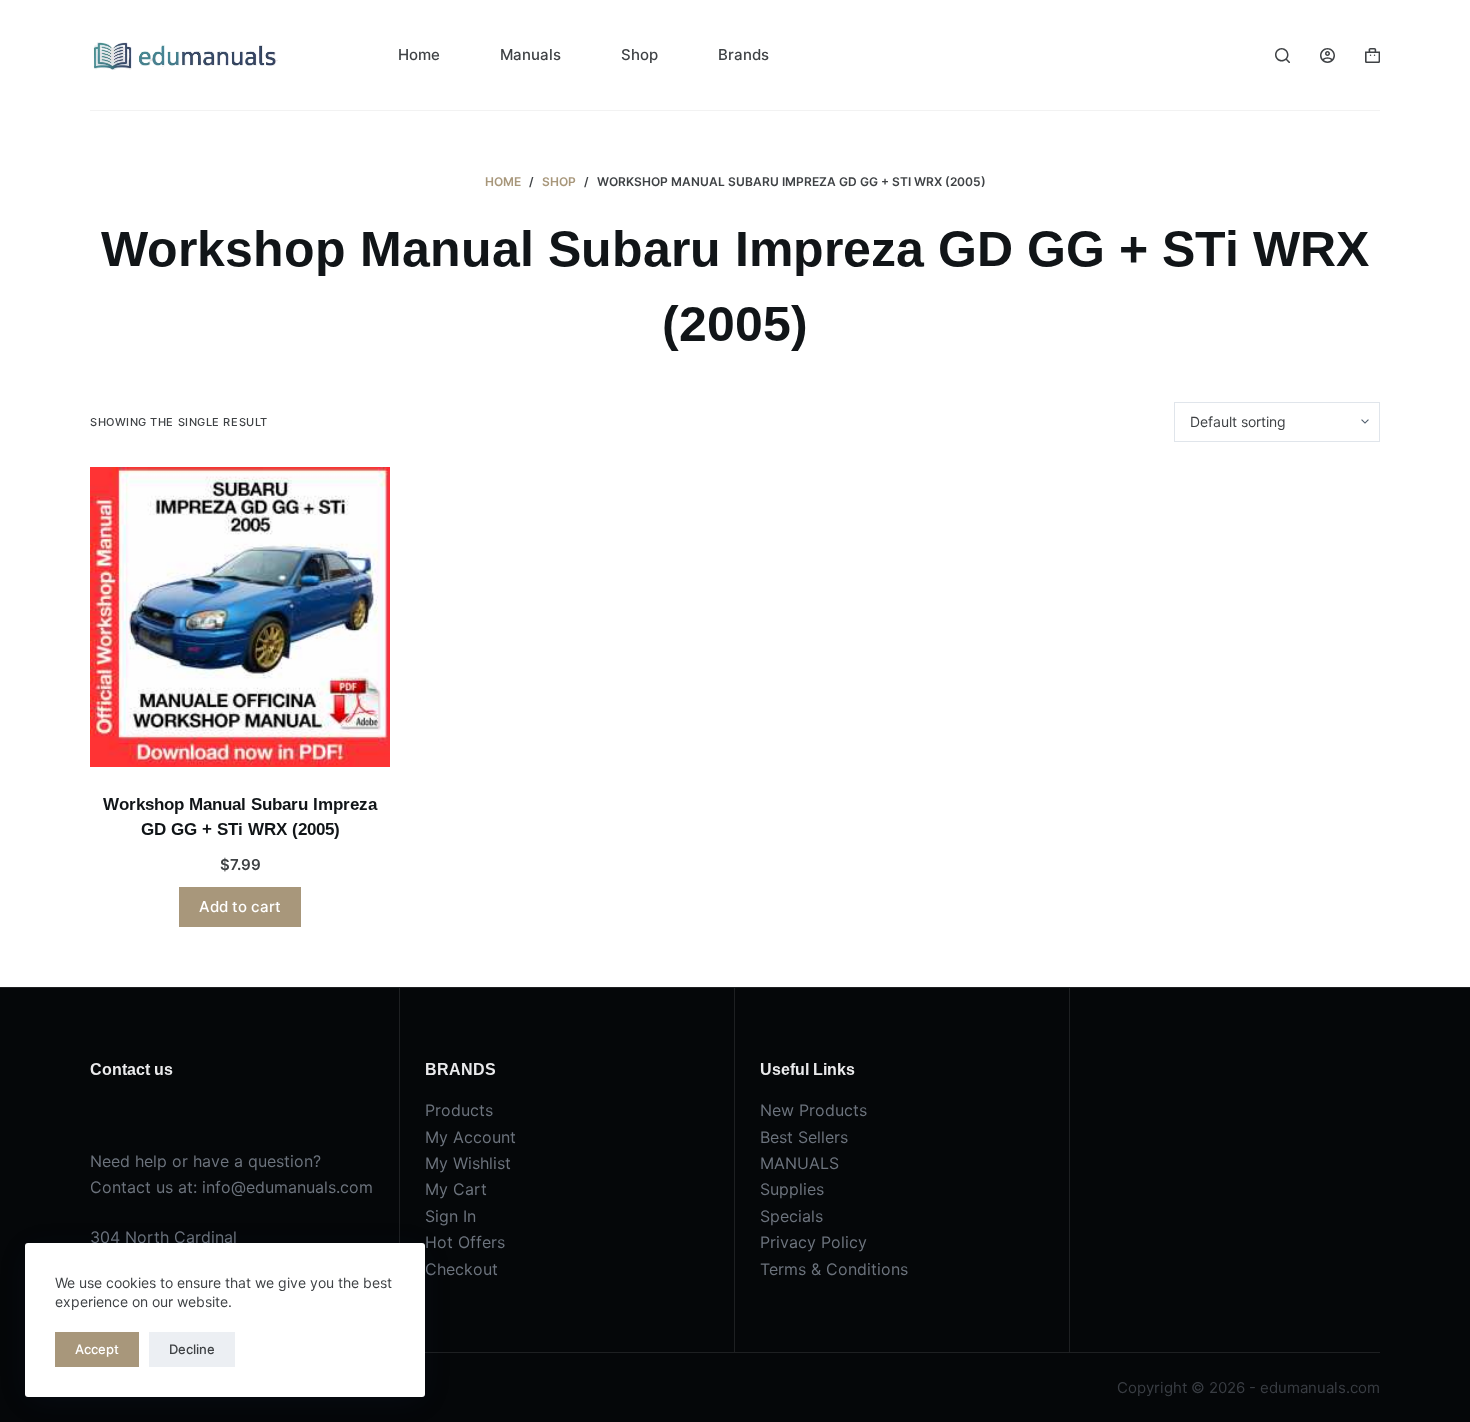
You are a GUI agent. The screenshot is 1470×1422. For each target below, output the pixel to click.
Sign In (450, 1216)
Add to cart (240, 906)
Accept (97, 1349)
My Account (470, 1137)
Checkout (461, 1269)
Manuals (530, 54)
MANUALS (799, 1163)
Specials (791, 1216)
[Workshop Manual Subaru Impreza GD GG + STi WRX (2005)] (240, 617)
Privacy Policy (813, 1242)
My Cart (456, 1189)
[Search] (1282, 55)
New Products (813, 1110)
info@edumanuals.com (287, 1187)
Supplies (792, 1189)
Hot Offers (465, 1242)
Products (459, 1110)
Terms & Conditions (834, 1269)
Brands (743, 54)
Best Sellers (804, 1137)
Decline (192, 1349)
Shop (639, 54)
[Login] (1327, 55)
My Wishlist (468, 1163)
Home (419, 54)
